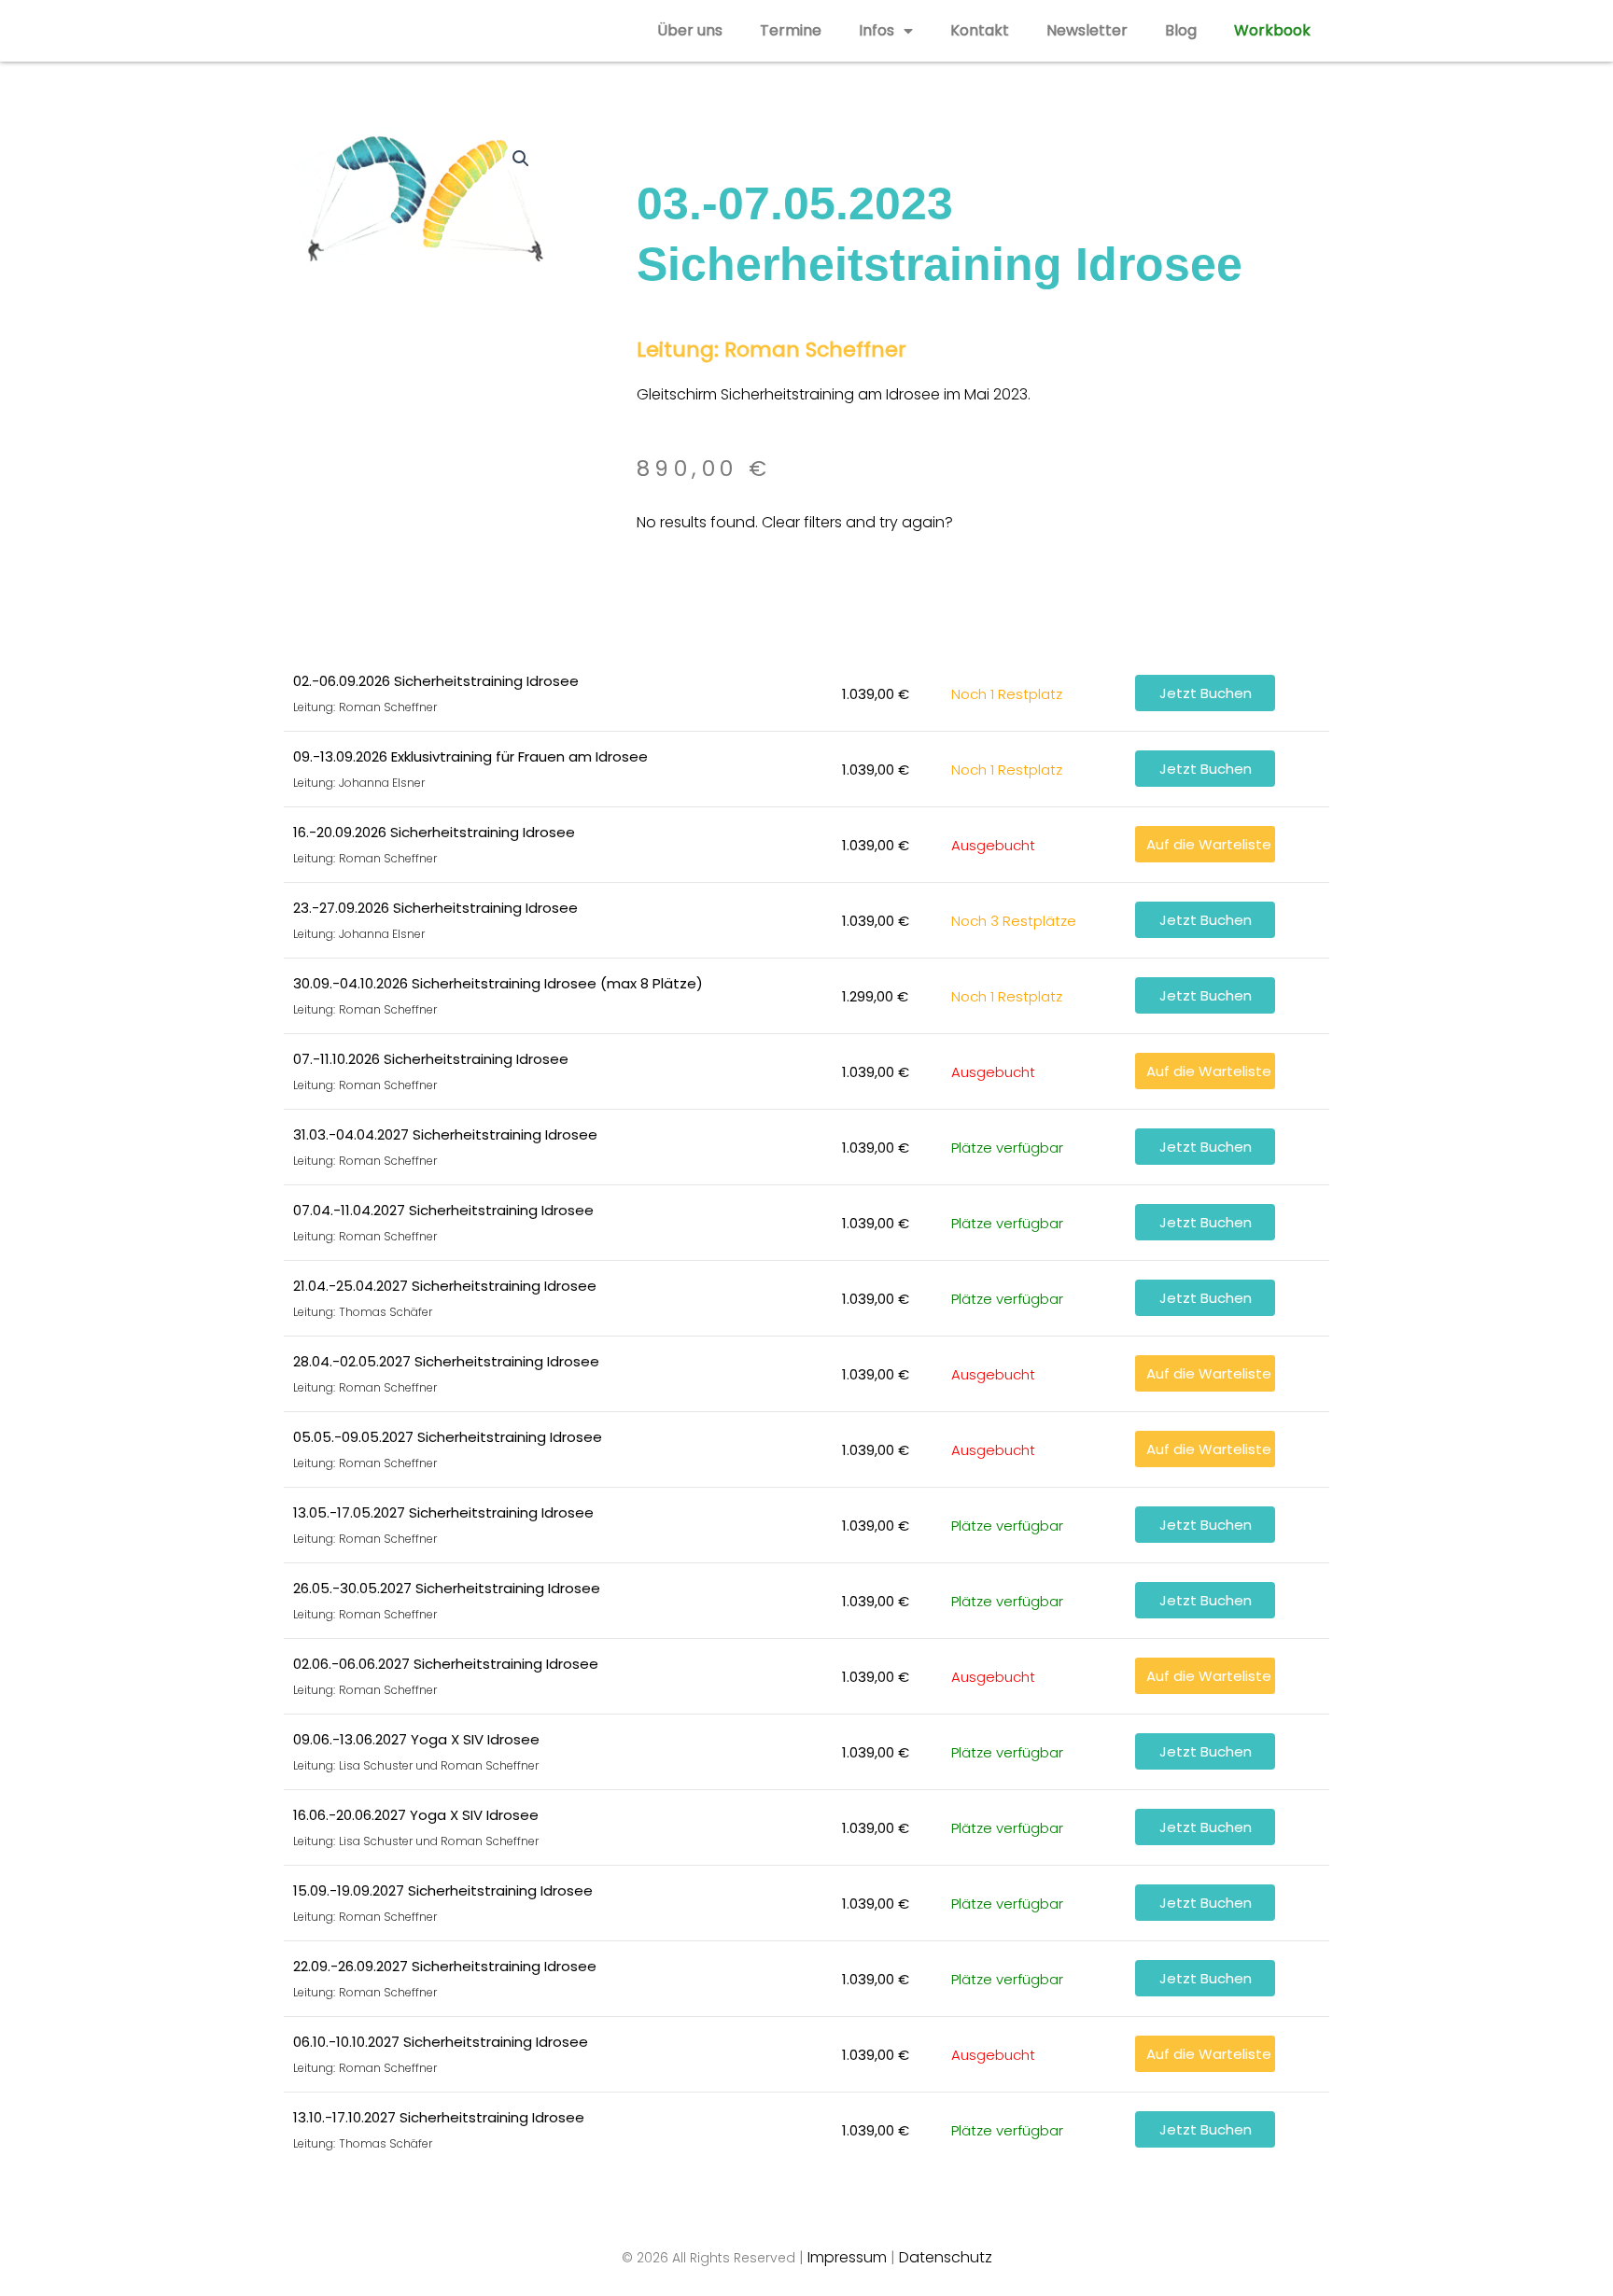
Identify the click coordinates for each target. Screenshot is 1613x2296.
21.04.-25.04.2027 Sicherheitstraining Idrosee (445, 1286)
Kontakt (980, 30)
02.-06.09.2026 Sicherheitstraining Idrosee (436, 681)
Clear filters (802, 522)
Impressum (847, 2257)
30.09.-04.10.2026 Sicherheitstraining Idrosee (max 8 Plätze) (498, 983)
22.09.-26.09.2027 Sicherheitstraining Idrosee (445, 1966)
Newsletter (1087, 30)
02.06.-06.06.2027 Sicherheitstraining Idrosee (446, 1664)
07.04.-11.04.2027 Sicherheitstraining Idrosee (443, 1210)
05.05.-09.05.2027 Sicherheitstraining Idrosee (448, 1437)
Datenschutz (946, 2257)
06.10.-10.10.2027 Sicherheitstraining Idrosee (441, 2042)
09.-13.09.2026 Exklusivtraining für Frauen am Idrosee (470, 756)
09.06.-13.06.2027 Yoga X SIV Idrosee (416, 1739)
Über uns (690, 30)
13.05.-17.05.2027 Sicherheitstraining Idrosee (443, 1512)
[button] (521, 159)
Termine (791, 30)
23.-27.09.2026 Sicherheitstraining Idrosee (435, 908)
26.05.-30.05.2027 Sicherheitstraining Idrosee (447, 1588)
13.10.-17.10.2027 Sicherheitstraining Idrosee (439, 2117)
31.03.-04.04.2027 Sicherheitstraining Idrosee (445, 1134)
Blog (1181, 30)
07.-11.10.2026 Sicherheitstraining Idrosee (431, 1059)
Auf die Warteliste (1209, 844)
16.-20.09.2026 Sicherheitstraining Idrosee (434, 832)
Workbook (1272, 30)
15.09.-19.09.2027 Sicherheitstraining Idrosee (443, 1890)
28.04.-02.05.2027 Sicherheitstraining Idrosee (446, 1361)
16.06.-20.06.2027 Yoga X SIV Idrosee (416, 1815)
